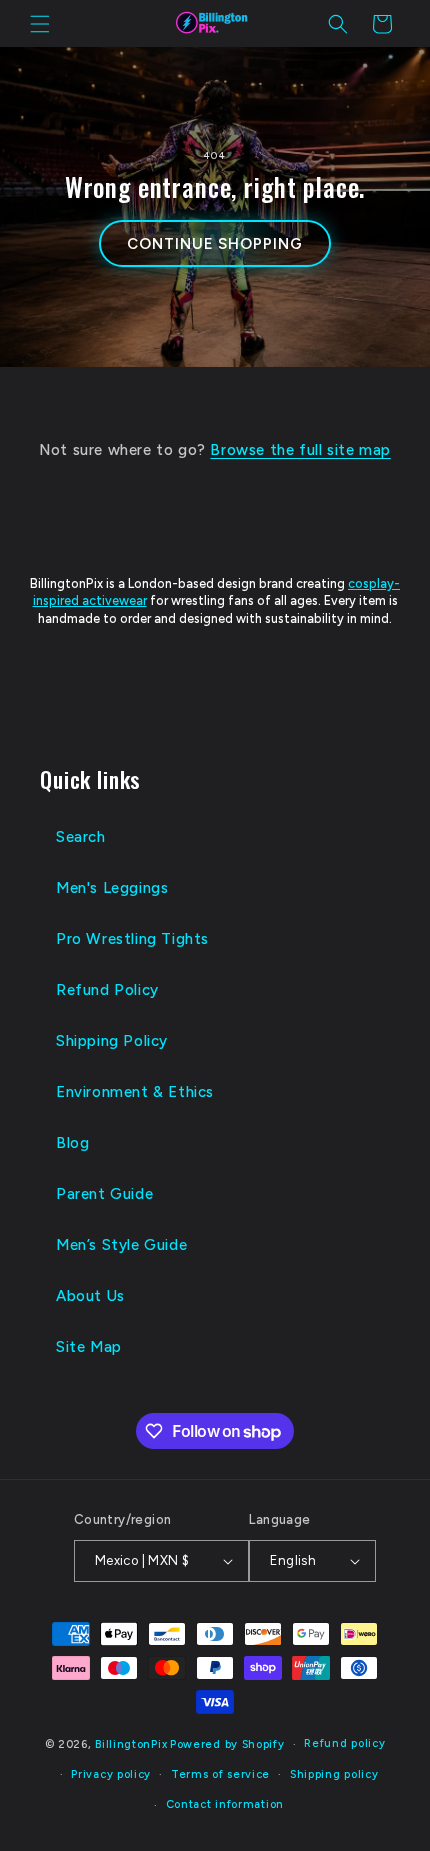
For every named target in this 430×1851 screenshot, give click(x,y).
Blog (72, 1143)
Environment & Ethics (135, 1092)
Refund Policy (107, 990)
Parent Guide (104, 1194)
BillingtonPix (131, 1744)
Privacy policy (111, 1774)
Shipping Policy (112, 1041)
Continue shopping (214, 244)
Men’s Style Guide (121, 1245)
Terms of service (220, 1774)
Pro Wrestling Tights (132, 939)
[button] (40, 24)
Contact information (225, 1804)
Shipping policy (334, 1774)
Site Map (89, 1347)
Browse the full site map (300, 450)
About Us (90, 1296)
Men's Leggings (112, 888)
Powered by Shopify (227, 1744)
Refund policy (344, 1743)
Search (81, 837)
